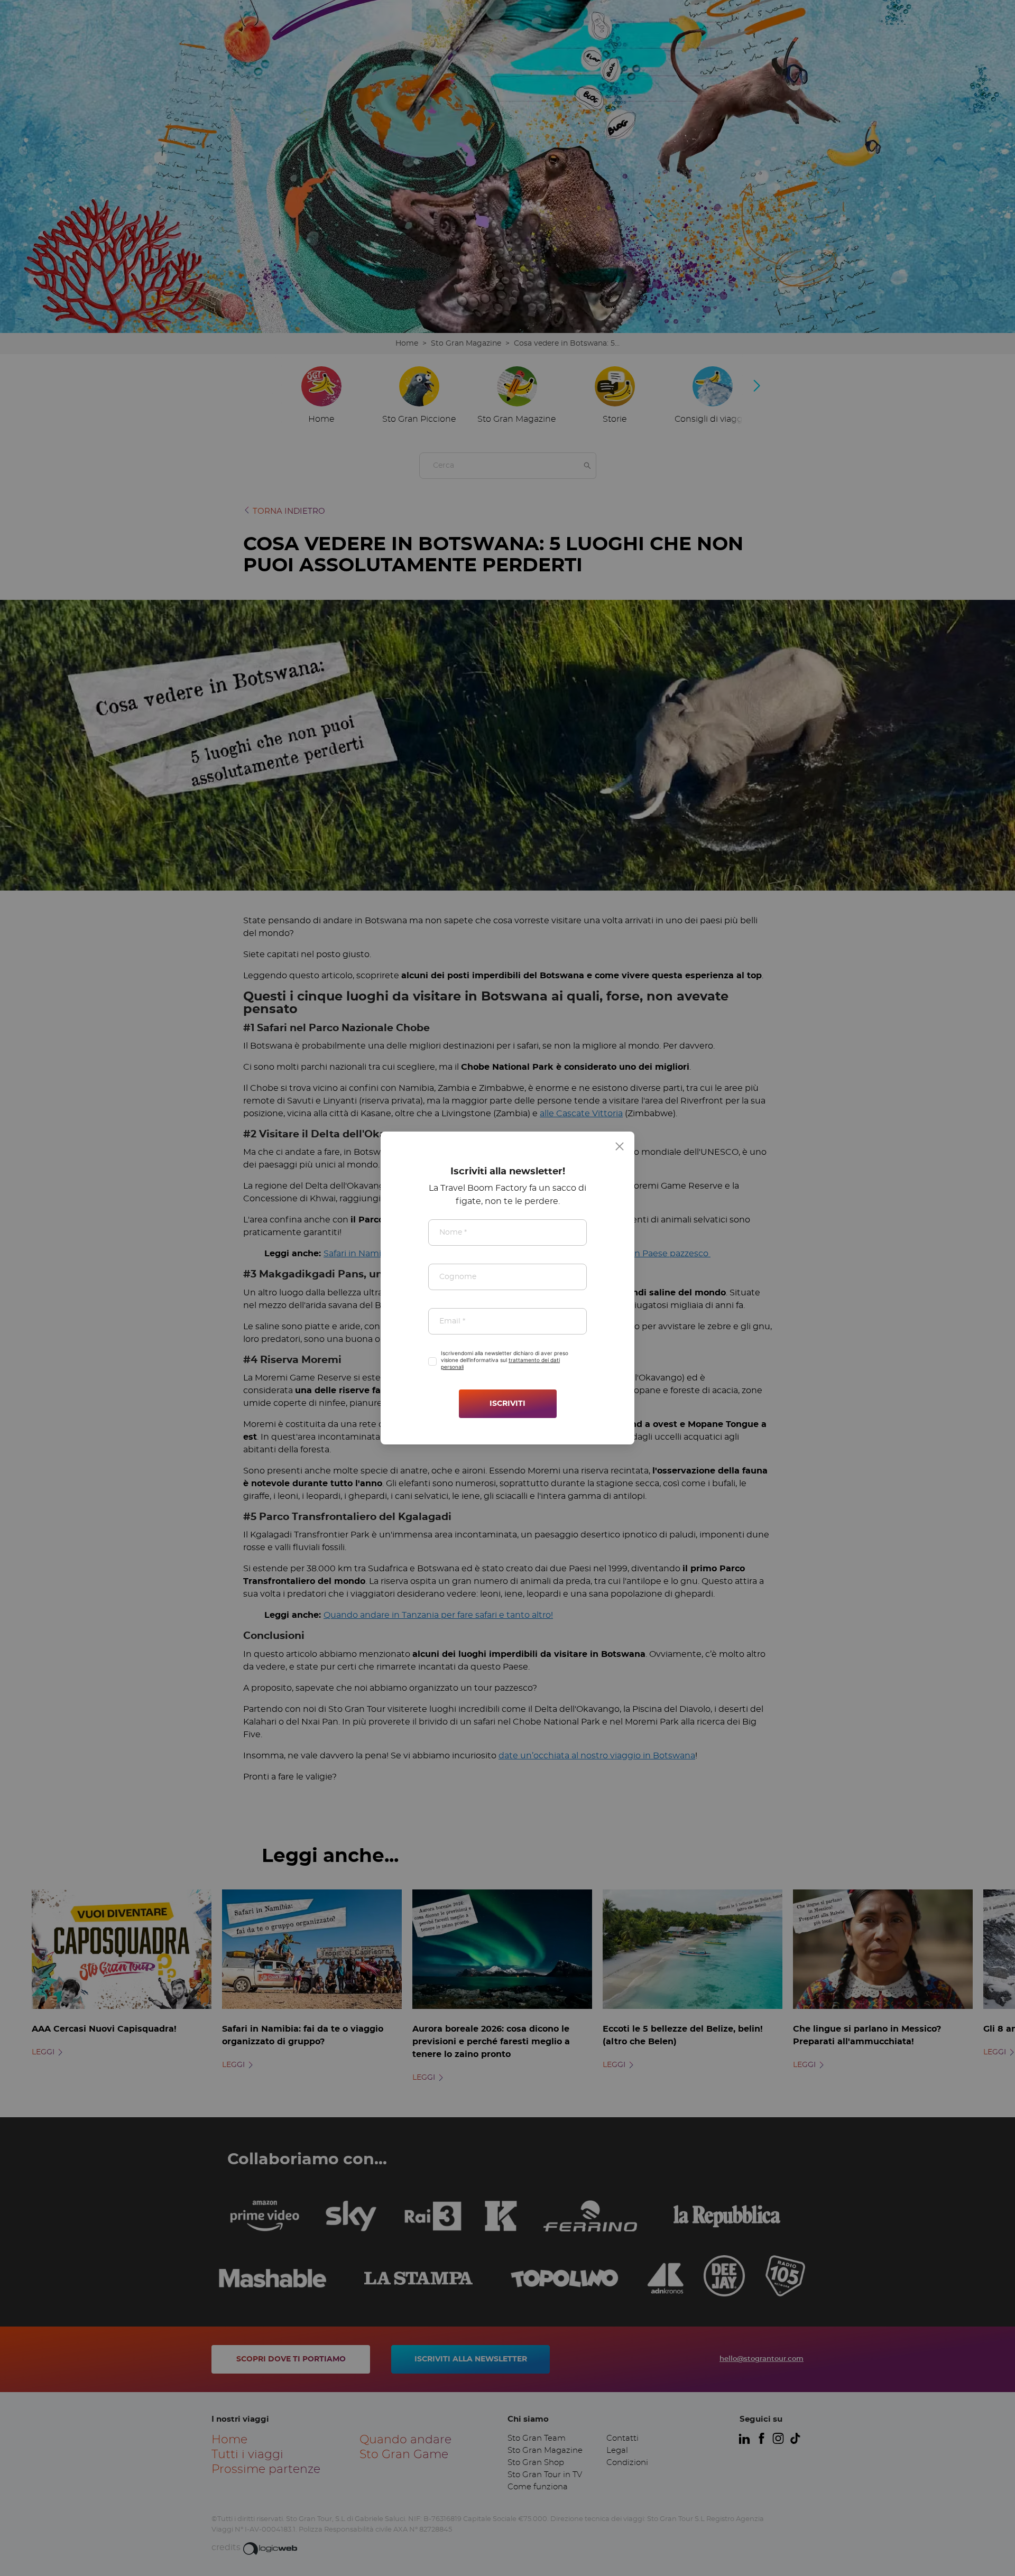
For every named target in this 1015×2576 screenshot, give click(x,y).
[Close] (620, 1146)
